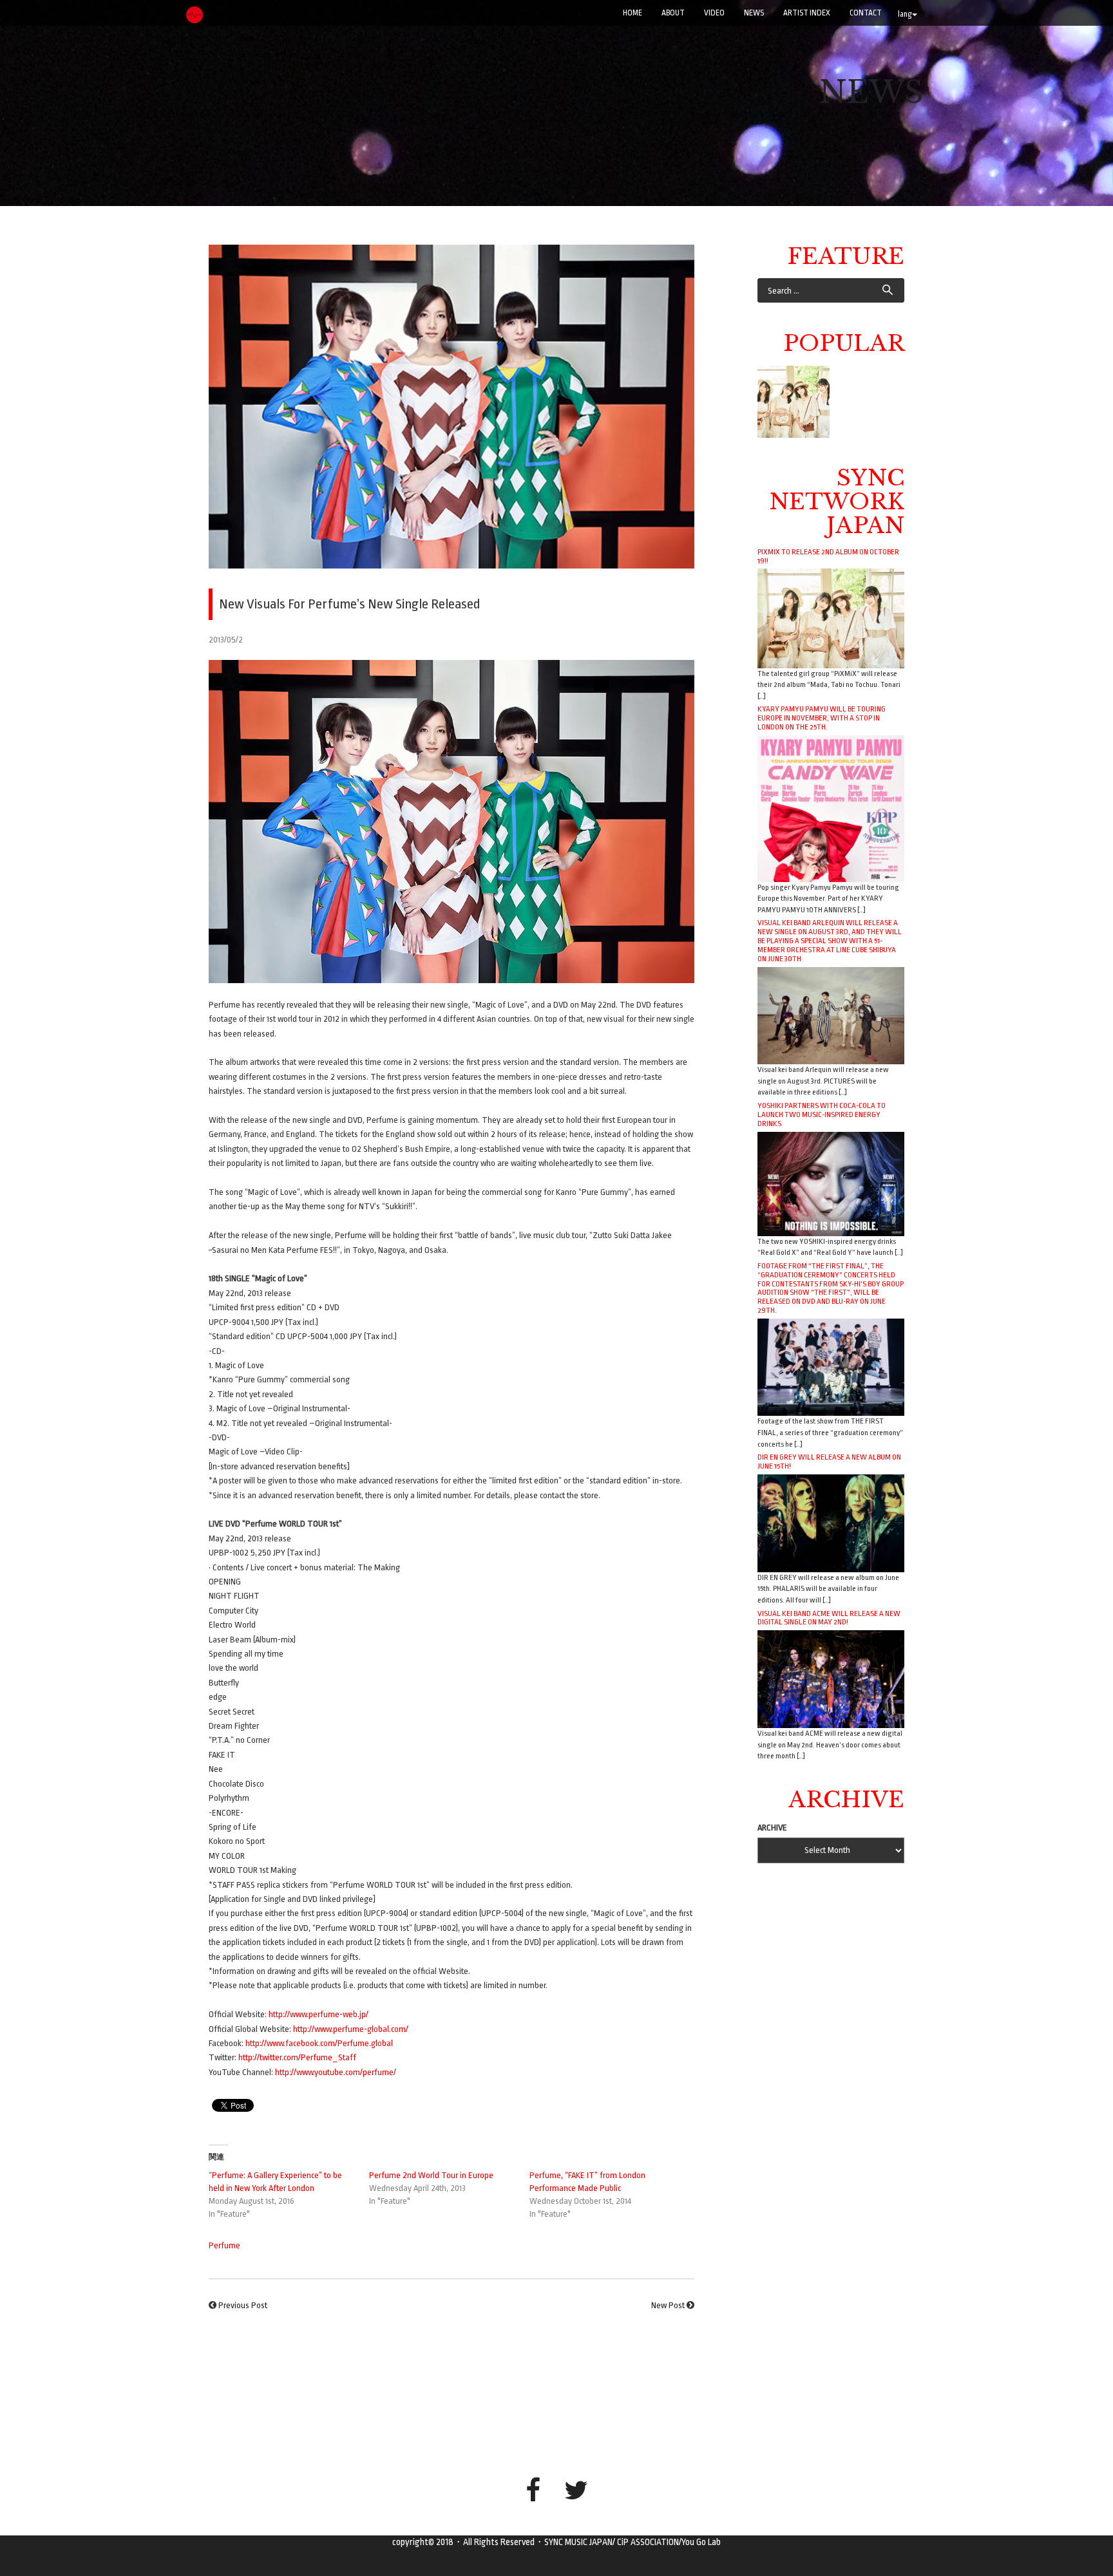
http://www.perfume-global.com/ (351, 2029)
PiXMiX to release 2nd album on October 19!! (828, 556)
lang (905, 14)
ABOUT (673, 13)
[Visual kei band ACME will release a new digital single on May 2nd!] (831, 1679)
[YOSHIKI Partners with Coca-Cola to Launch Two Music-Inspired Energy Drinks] (831, 1183)
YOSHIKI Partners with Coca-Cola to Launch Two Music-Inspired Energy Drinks (822, 1114)
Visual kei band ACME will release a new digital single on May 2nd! (829, 1618)
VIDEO (714, 13)
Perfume (224, 2245)
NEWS (754, 13)
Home (633, 13)
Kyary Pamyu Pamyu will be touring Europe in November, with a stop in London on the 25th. (822, 718)
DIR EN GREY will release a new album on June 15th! (829, 1462)
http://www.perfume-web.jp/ (319, 2014)
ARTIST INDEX (807, 13)
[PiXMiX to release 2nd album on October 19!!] (831, 618)
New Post (668, 2305)
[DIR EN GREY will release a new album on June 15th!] (831, 1522)
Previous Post (243, 2305)
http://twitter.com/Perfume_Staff (297, 2057)
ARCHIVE (772, 1828)
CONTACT (866, 13)
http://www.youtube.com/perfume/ (336, 2072)
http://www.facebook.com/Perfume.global (319, 2043)
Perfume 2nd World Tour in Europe (431, 2175)
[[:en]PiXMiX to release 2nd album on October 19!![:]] (794, 402)
